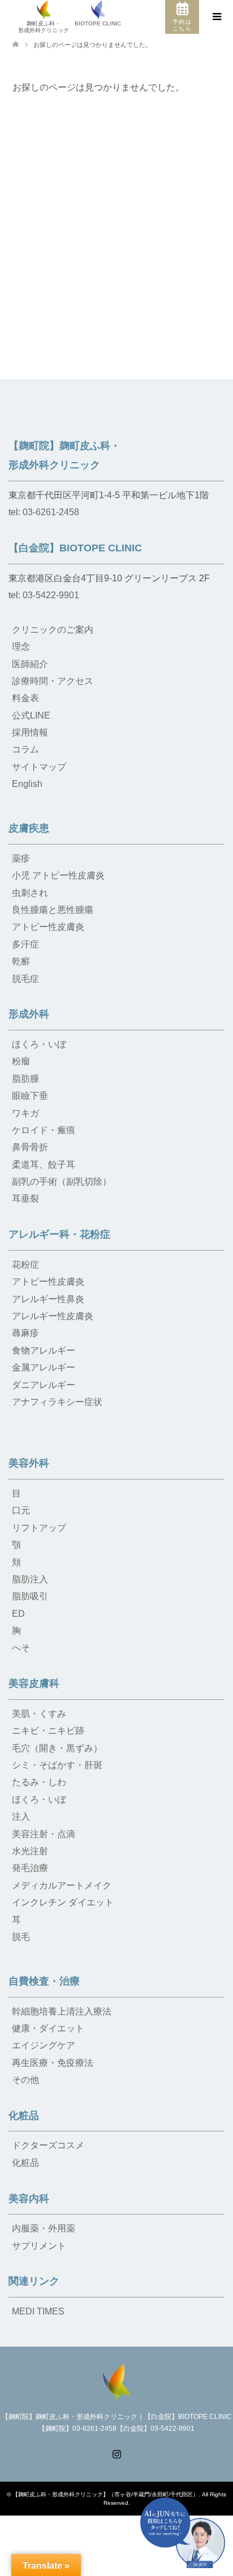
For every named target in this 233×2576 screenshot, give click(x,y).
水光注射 (30, 1851)
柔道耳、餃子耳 (44, 1165)
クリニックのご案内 (53, 630)
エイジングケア (44, 2045)
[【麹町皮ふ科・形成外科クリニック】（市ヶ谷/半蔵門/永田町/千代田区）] (116, 2380)
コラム (25, 749)
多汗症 (25, 944)
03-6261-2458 (51, 512)
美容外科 (29, 1463)
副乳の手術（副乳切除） (62, 1182)
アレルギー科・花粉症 (59, 1234)
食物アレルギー (44, 1350)
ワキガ (25, 1113)
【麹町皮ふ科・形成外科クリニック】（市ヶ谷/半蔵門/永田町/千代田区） (105, 2494)
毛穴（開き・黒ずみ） (57, 1748)
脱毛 (21, 1937)
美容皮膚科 (34, 1683)
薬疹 (21, 858)
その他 (25, 2080)
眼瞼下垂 (30, 1096)
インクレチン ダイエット (63, 1902)
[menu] (216, 17)
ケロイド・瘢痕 (44, 1130)
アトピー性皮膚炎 (48, 927)
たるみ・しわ (39, 1782)
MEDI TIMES (38, 2311)
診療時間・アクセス (53, 681)
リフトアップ (39, 1528)
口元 (21, 1510)
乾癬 (21, 961)
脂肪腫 (25, 1079)
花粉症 (25, 1265)
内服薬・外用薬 (44, 2228)
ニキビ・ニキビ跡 (48, 1731)
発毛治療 (30, 1868)
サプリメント (39, 2246)
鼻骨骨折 (30, 1147)
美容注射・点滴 (44, 1834)
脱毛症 (25, 979)
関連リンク (34, 2281)
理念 (21, 647)
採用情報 (30, 732)
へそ (21, 1648)
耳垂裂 (25, 1198)
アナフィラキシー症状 (57, 1402)
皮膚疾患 (29, 828)
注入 (21, 1816)
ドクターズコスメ (48, 2145)
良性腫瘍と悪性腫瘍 (53, 910)
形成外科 (29, 1014)
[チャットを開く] (183, 2533)
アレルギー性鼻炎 (48, 1299)
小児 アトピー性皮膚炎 (58, 875)
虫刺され (30, 893)
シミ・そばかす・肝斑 (57, 1765)
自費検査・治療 (44, 1981)
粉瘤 (21, 1061)
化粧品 (24, 2116)
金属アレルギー (44, 1367)
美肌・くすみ (39, 1714)
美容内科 (29, 2199)
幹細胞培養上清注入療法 (62, 2011)
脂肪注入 (30, 1579)
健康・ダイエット (48, 2028)
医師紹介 (30, 664)
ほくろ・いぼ (39, 1044)
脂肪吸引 (30, 1596)
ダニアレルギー (44, 1385)
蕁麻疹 (25, 1333)
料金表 (25, 698)
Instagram (116, 2453)
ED (18, 1614)
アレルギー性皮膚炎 (53, 1316)
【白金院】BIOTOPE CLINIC (75, 548)
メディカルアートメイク (62, 1885)
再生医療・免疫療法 (53, 2063)
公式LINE (31, 715)
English (27, 784)
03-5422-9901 (51, 595)
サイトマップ (39, 767)
